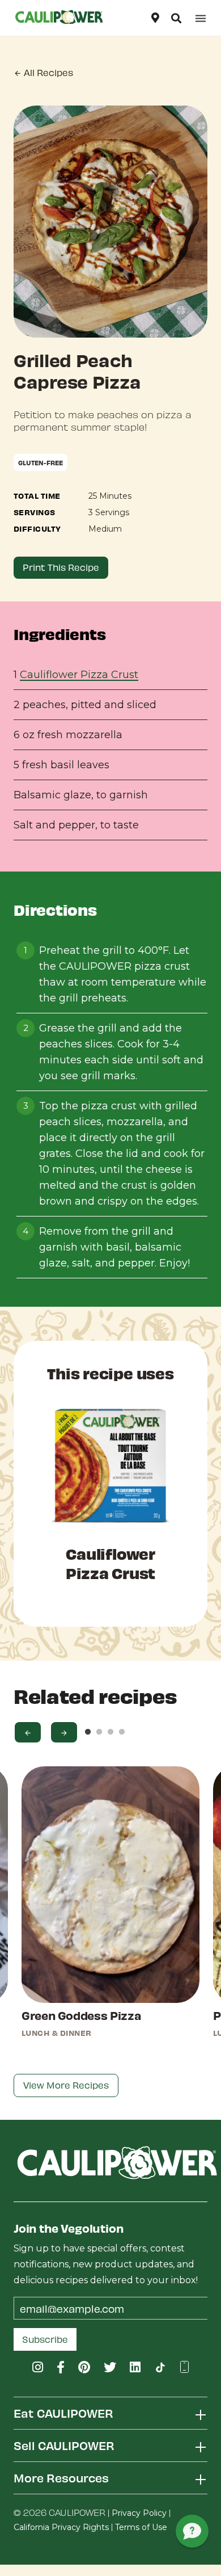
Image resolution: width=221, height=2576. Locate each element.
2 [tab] (99, 1732)
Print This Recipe (61, 567)
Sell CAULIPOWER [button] (64, 2445)
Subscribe (45, 2339)
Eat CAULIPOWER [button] (63, 2413)
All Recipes (47, 72)
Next (64, 1732)
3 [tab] (110, 1732)
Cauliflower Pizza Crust (79, 675)
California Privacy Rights (61, 2527)
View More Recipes (66, 2085)
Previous (28, 1732)
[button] (176, 18)
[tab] (110, 2413)
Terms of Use (141, 2527)
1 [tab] (88, 1732)
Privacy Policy (139, 2513)
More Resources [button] (61, 2478)
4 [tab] (122, 1732)
